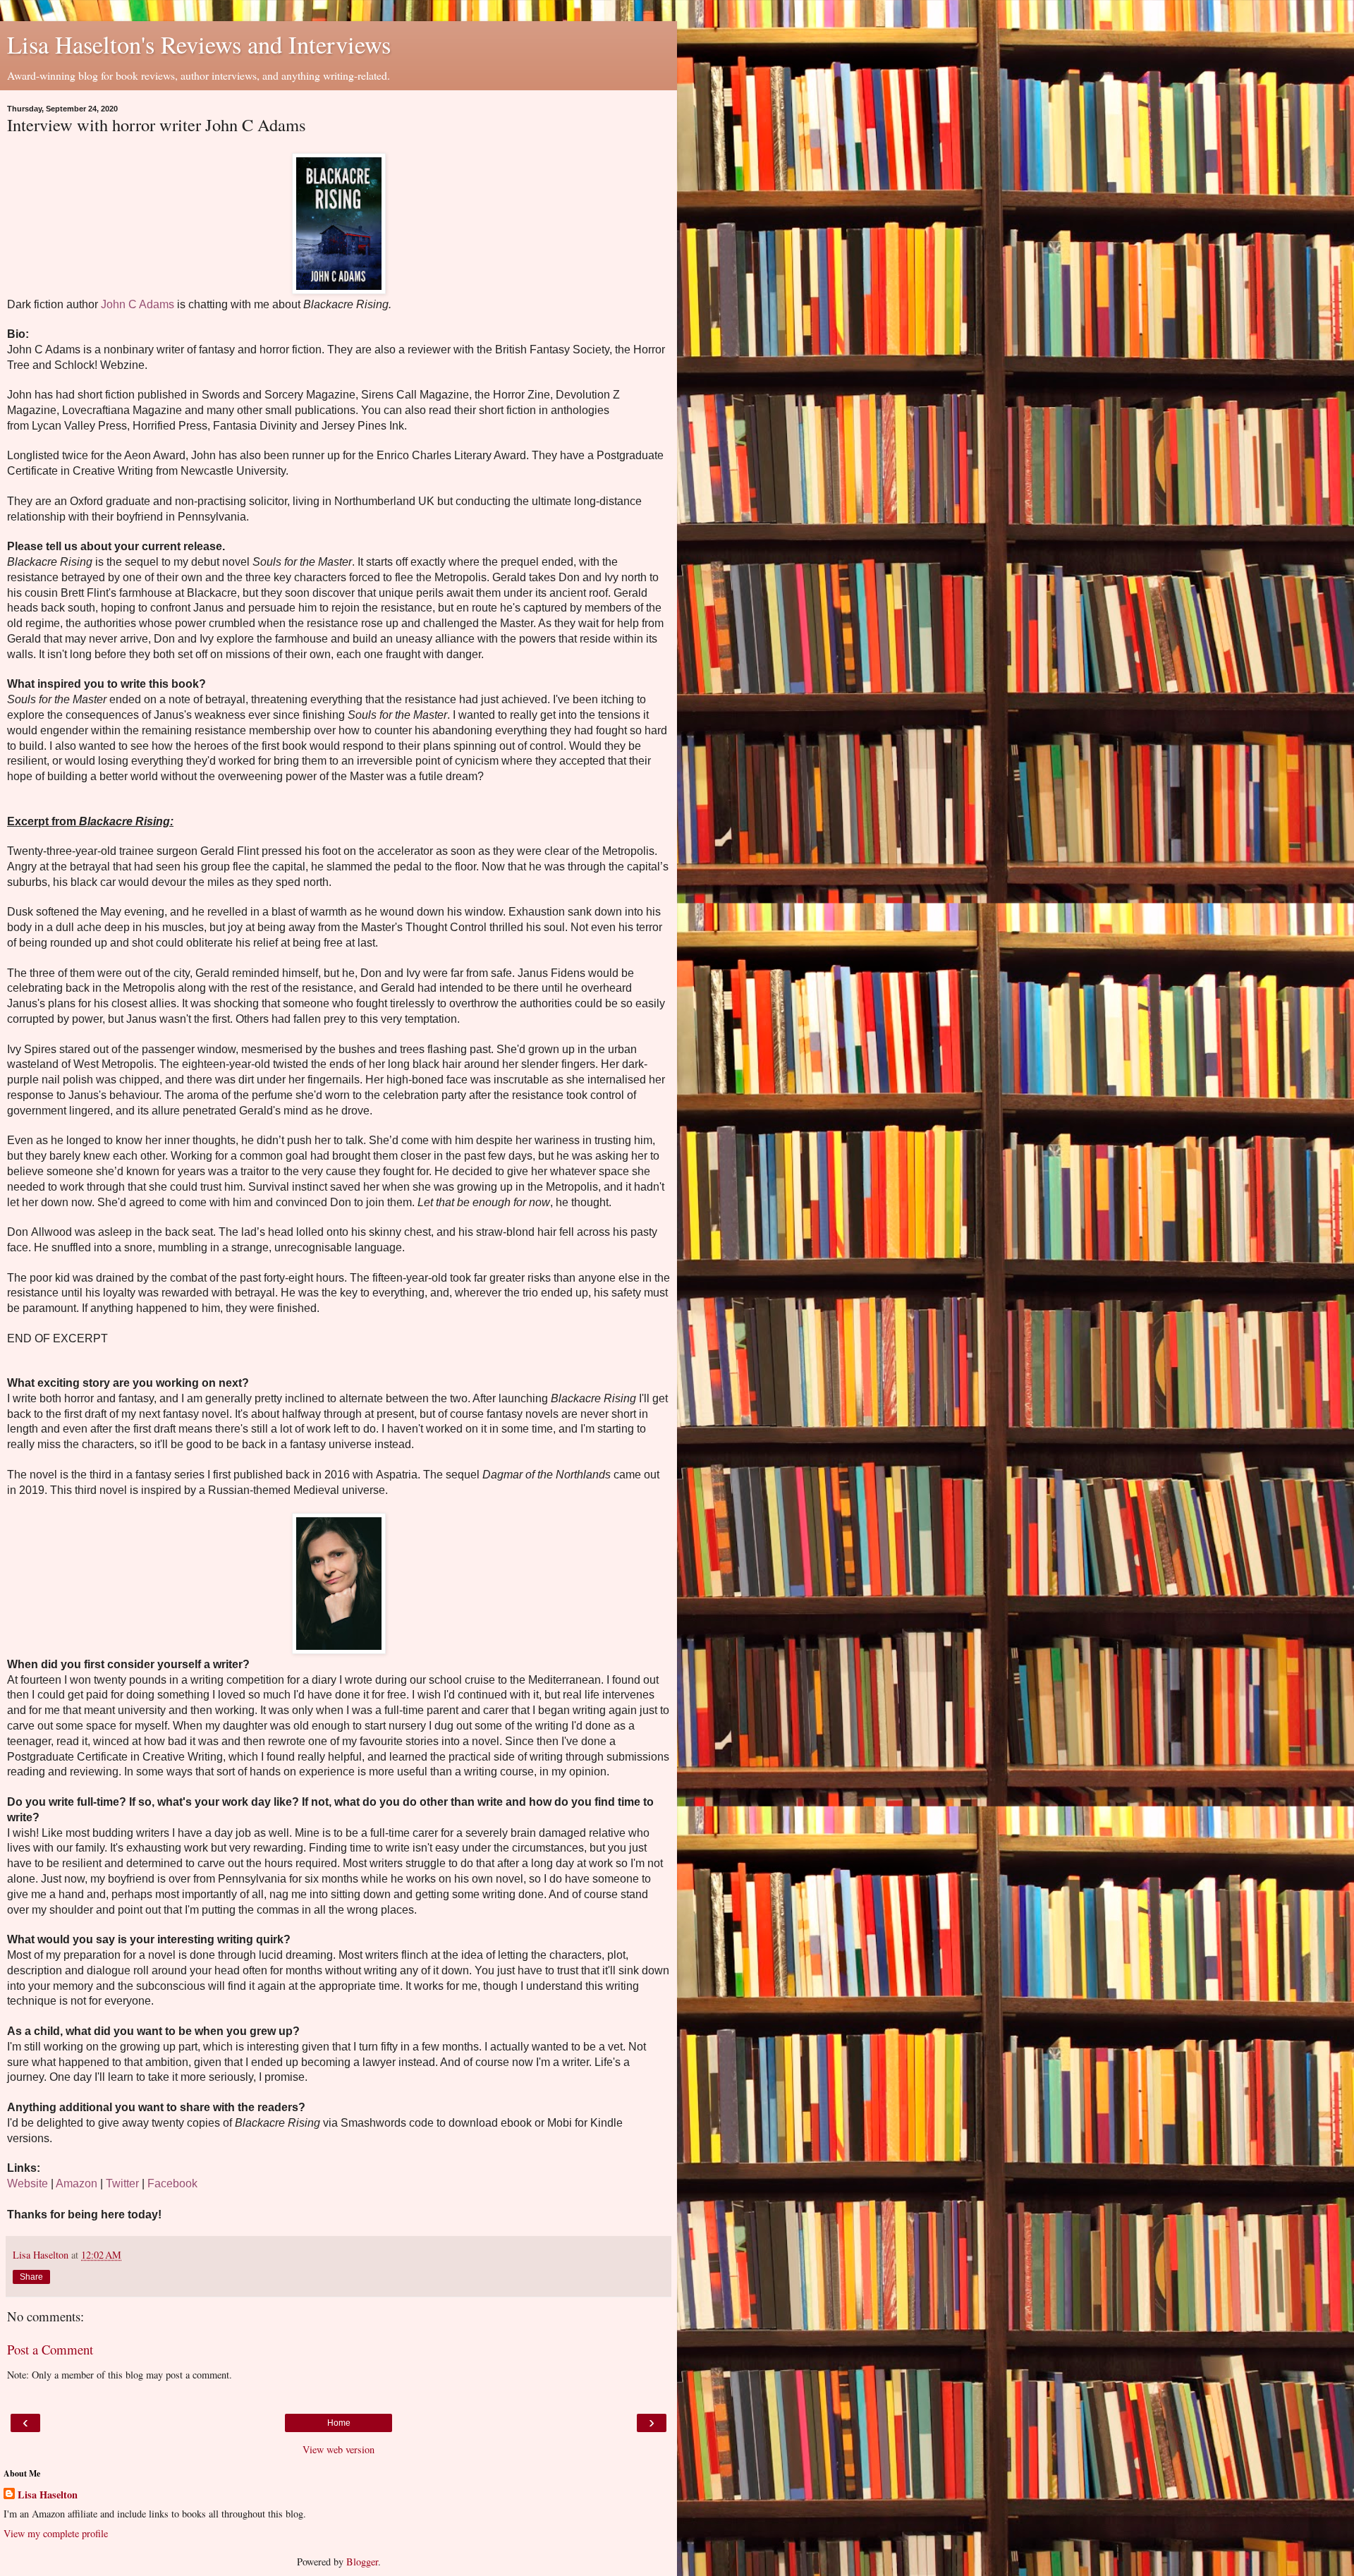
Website (28, 2183)
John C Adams (138, 304)
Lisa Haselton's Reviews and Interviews (199, 44)
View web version (338, 2449)
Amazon (77, 2183)
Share (31, 2277)
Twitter (122, 2183)
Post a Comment (50, 2349)
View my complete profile (56, 2533)
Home (339, 2423)
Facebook (172, 2183)
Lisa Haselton (48, 2495)
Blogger (362, 2562)
